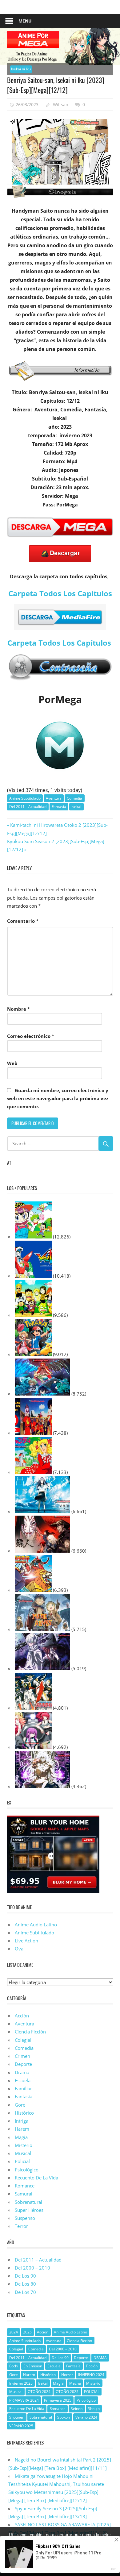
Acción (22, 2016)
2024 (14, 2332)
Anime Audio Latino (36, 1925)
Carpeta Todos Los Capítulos (60, 643)
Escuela (23, 2080)
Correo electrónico (31, 1036)
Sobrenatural (28, 2202)
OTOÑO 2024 (39, 2392)
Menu (25, 21)
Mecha (75, 2383)
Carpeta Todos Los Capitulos (60, 593)
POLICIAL (92, 2392)
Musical (23, 2153)
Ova (19, 1949)
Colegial (23, 2040)
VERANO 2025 (21, 2426)
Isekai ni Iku (21, 69)
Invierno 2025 (21, 2383)
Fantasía (59, 807)
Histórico (24, 2113)
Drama (22, 2072)
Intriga (22, 2121)
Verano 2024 (86, 2417)
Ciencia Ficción (30, 2032)
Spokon (64, 2417)
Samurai (24, 2194)
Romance (25, 2186)
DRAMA (100, 2358)
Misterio (24, 2145)
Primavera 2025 (58, 2400)
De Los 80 (25, 2284)
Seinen (77, 2409)
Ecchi (14, 2366)
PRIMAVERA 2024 (24, 2400)
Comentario (23, 921)
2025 (27, 2332)
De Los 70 (25, 2292)
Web (12, 1063)
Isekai (76, 807)
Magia (21, 2137)
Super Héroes (29, 2210)
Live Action (26, 1941)
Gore (20, 2105)
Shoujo (94, 2409)
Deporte (23, 2064)
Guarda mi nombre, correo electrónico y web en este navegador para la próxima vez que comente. (58, 1099)
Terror (21, 2226)
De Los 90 (25, 2276)
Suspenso (25, 2218)
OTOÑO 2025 (67, 2392)
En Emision (33, 2366)
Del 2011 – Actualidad (28, 807)
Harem (22, 2129)
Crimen (22, 2056)
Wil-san (61, 104)
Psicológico (27, 2170)
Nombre (18, 1009)
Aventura (54, 798)
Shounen (17, 2417)
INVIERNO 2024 (91, 2375)
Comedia (74, 798)
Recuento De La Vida (36, 2178)
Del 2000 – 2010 (32, 2268)
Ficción (92, 2366)
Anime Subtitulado (25, 798)
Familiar (23, 2088)
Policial (22, 2161)
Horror (67, 2375)
